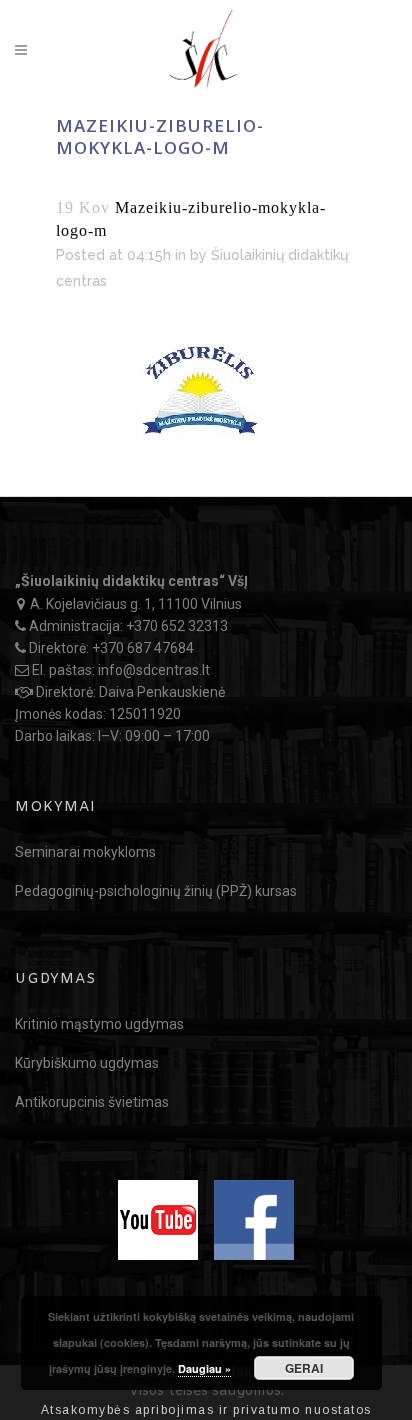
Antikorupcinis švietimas (92, 1102)
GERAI (304, 1368)
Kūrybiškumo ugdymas (87, 1063)
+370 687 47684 (143, 648)
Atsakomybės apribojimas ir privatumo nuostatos (206, 1410)
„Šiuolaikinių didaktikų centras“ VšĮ (131, 581)
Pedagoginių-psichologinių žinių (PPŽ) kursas (156, 891)
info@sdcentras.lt (154, 670)
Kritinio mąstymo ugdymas (99, 1024)
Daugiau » (204, 1368)
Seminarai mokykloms (85, 852)
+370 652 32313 (177, 626)
